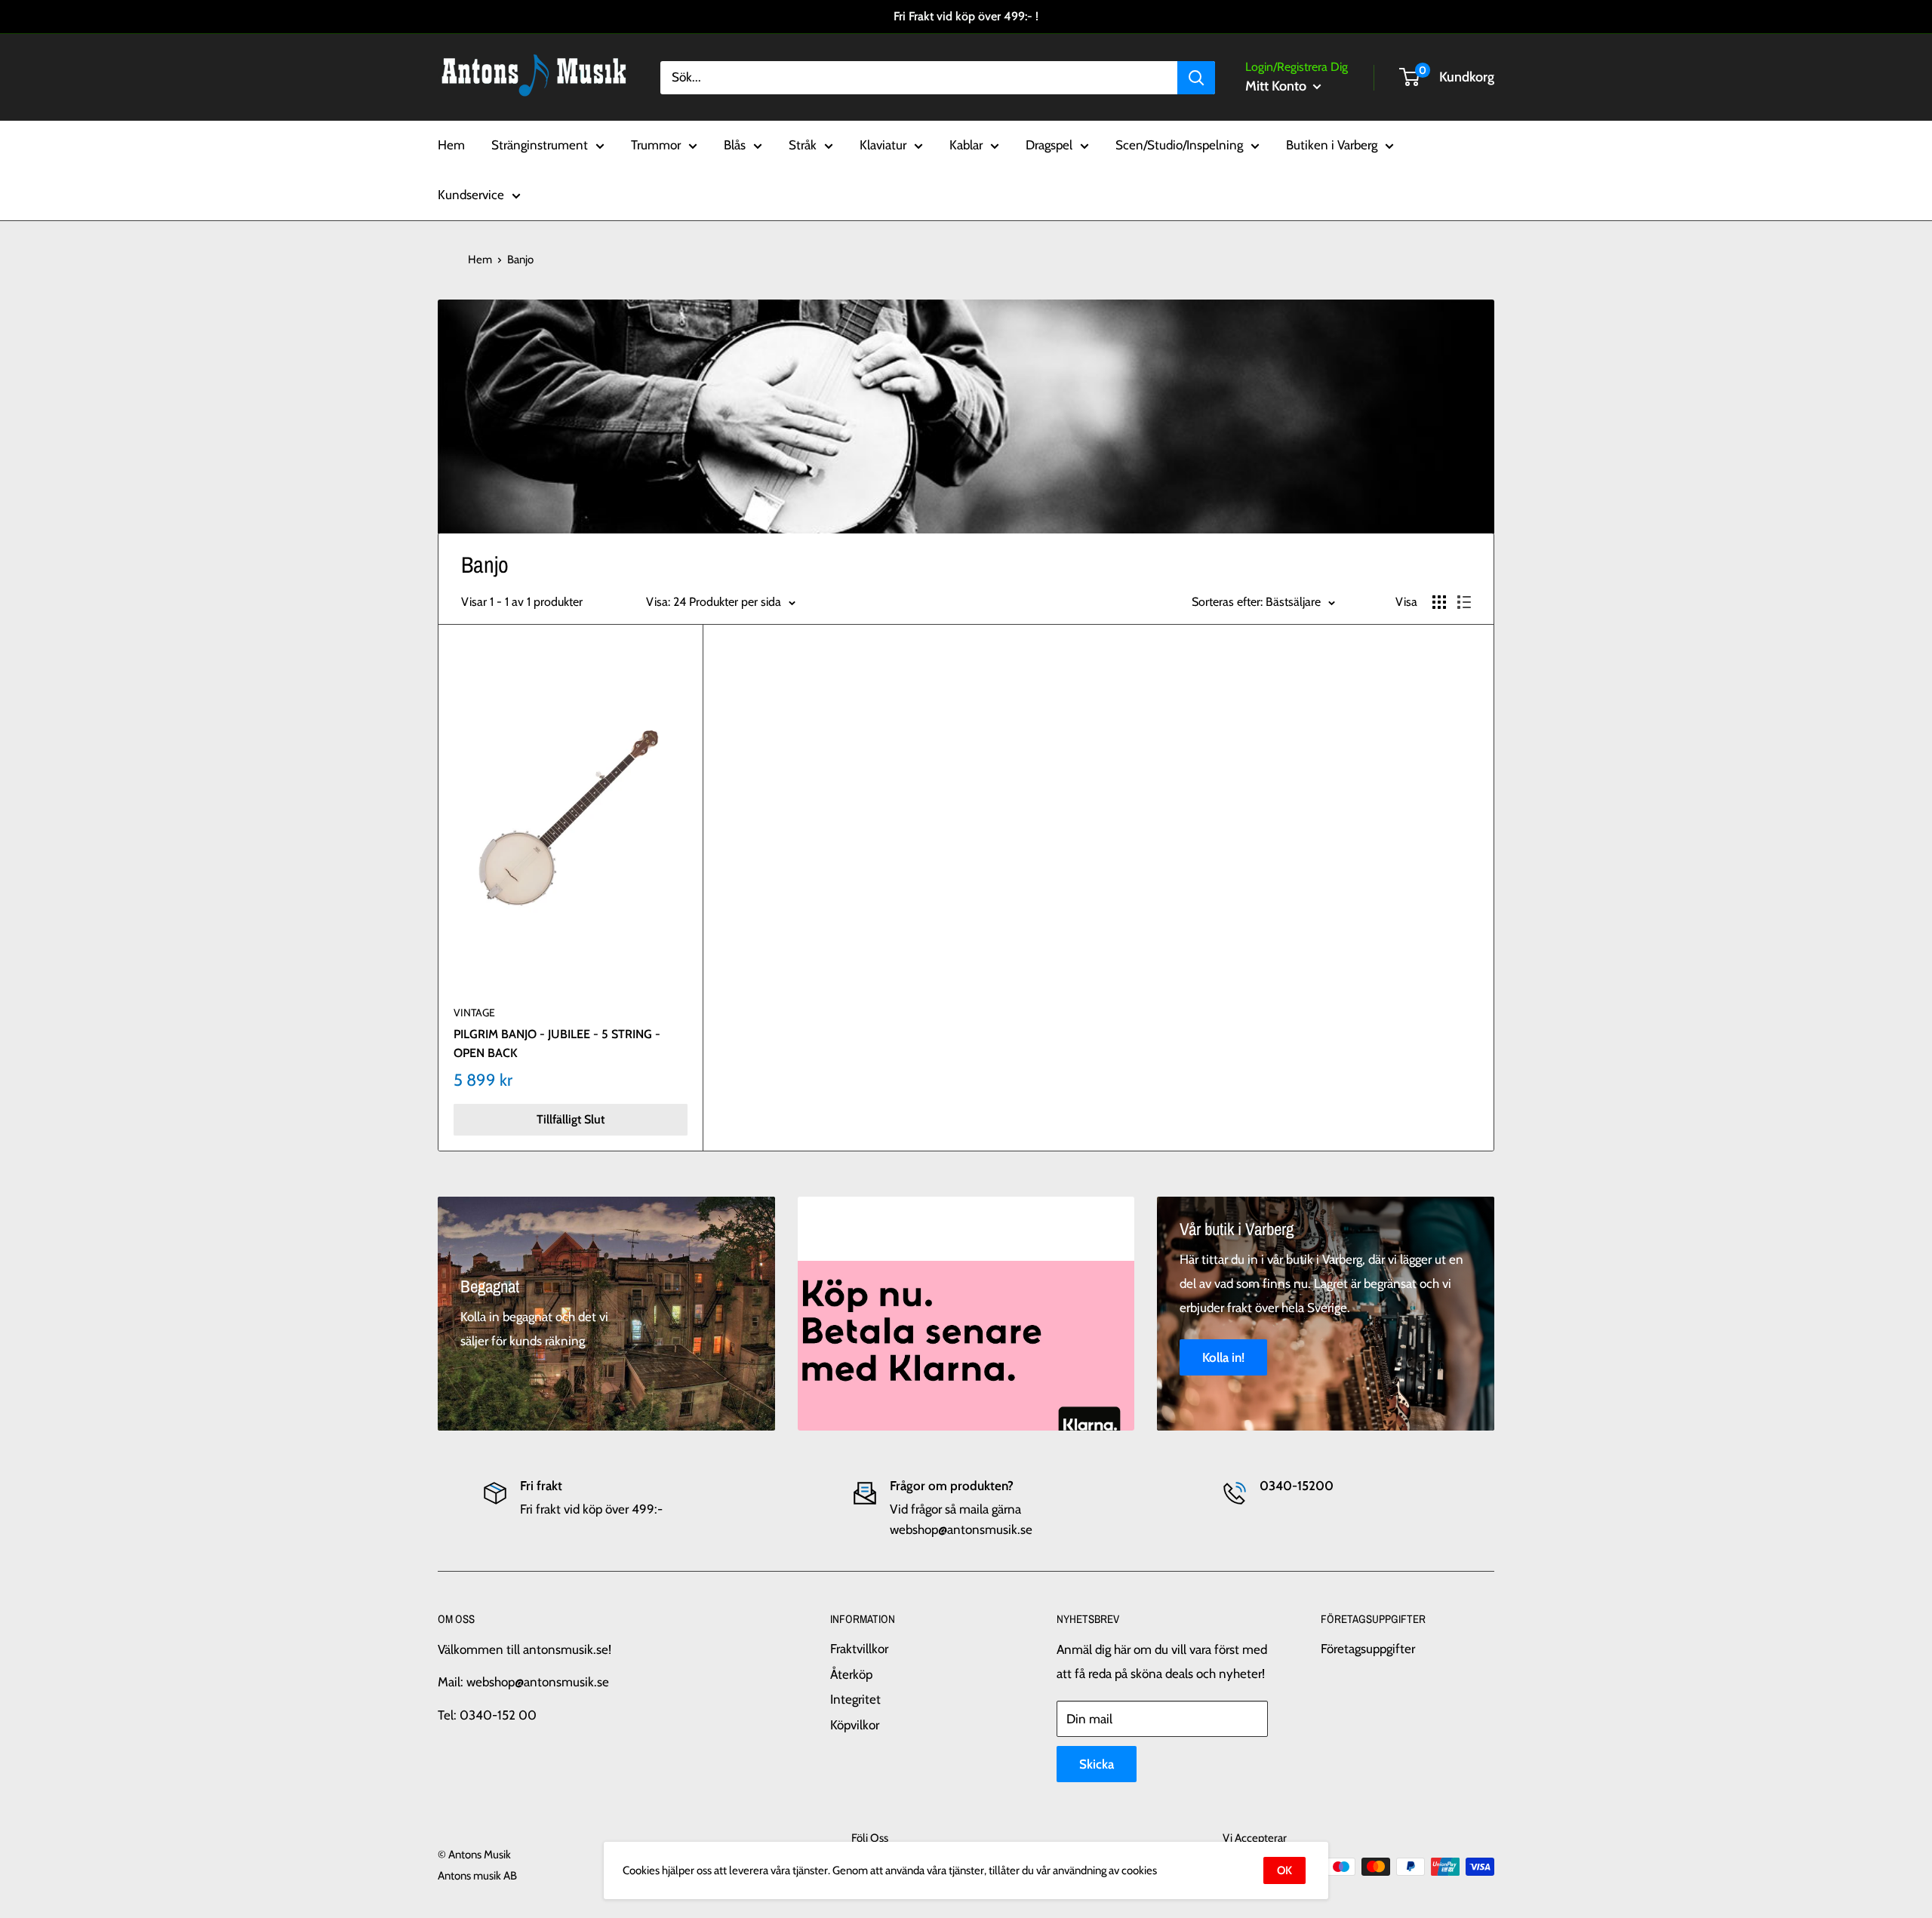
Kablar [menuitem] (966, 145)
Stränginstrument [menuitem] (540, 145)
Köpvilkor (855, 1725)
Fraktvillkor (859, 1649)
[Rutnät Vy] (1439, 602)
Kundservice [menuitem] (471, 195)
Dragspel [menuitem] (1049, 145)
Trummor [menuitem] (656, 145)
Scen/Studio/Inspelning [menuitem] (1179, 145)
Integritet (855, 1699)
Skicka (1097, 1764)
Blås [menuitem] (735, 145)
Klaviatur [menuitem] (883, 145)
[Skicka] (1196, 77)
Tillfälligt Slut (571, 1119)
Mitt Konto (1277, 86)
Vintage (474, 1013)
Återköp (851, 1674)
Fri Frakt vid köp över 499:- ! (966, 16)
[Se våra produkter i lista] (1464, 602)
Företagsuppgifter (1368, 1649)
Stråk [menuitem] (803, 145)
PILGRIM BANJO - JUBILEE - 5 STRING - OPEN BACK (557, 1044)
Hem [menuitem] (451, 145)
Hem (480, 260)
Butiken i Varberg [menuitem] (1332, 145)
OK (1284, 1870)
